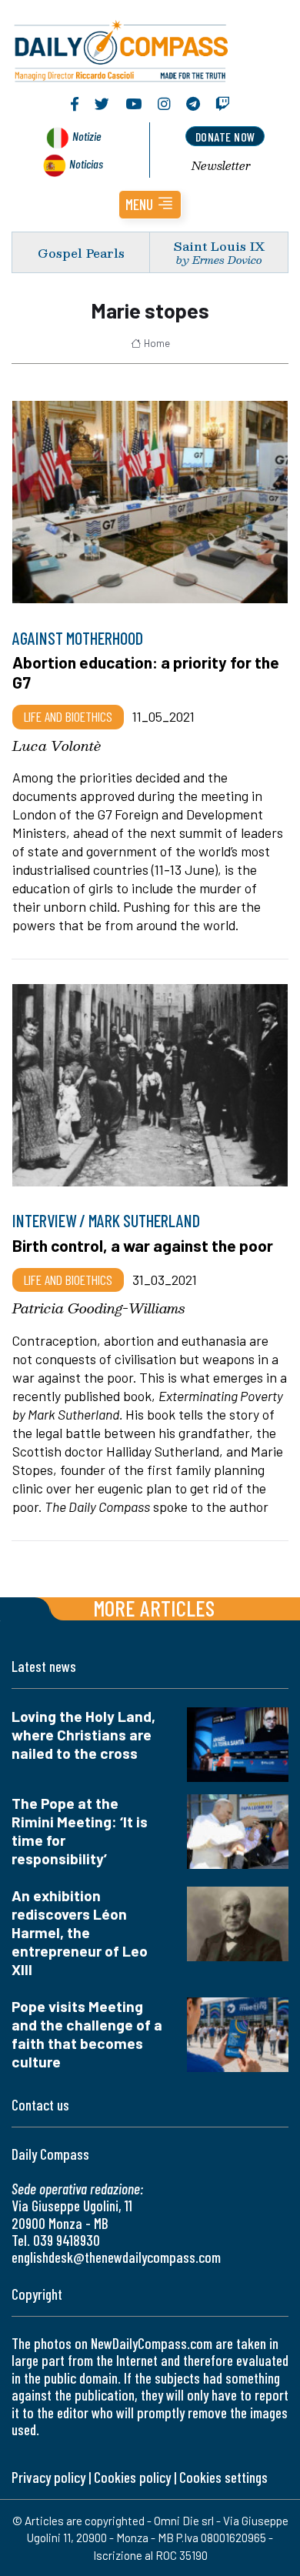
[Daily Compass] (150, 48)
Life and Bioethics (68, 716)
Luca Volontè (57, 746)
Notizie (87, 136)
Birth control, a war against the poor (143, 1245)
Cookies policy (132, 2477)
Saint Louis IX (219, 246)
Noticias (86, 164)
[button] (150, 205)
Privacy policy (48, 2477)
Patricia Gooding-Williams (98, 1308)
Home (157, 343)
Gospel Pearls (81, 253)
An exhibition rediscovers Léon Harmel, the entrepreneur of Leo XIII (80, 1932)
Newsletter (221, 165)
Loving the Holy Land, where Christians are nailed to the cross (83, 1735)
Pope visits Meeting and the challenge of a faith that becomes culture (87, 2034)
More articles (154, 1608)
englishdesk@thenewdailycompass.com (116, 2257)
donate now (225, 137)
